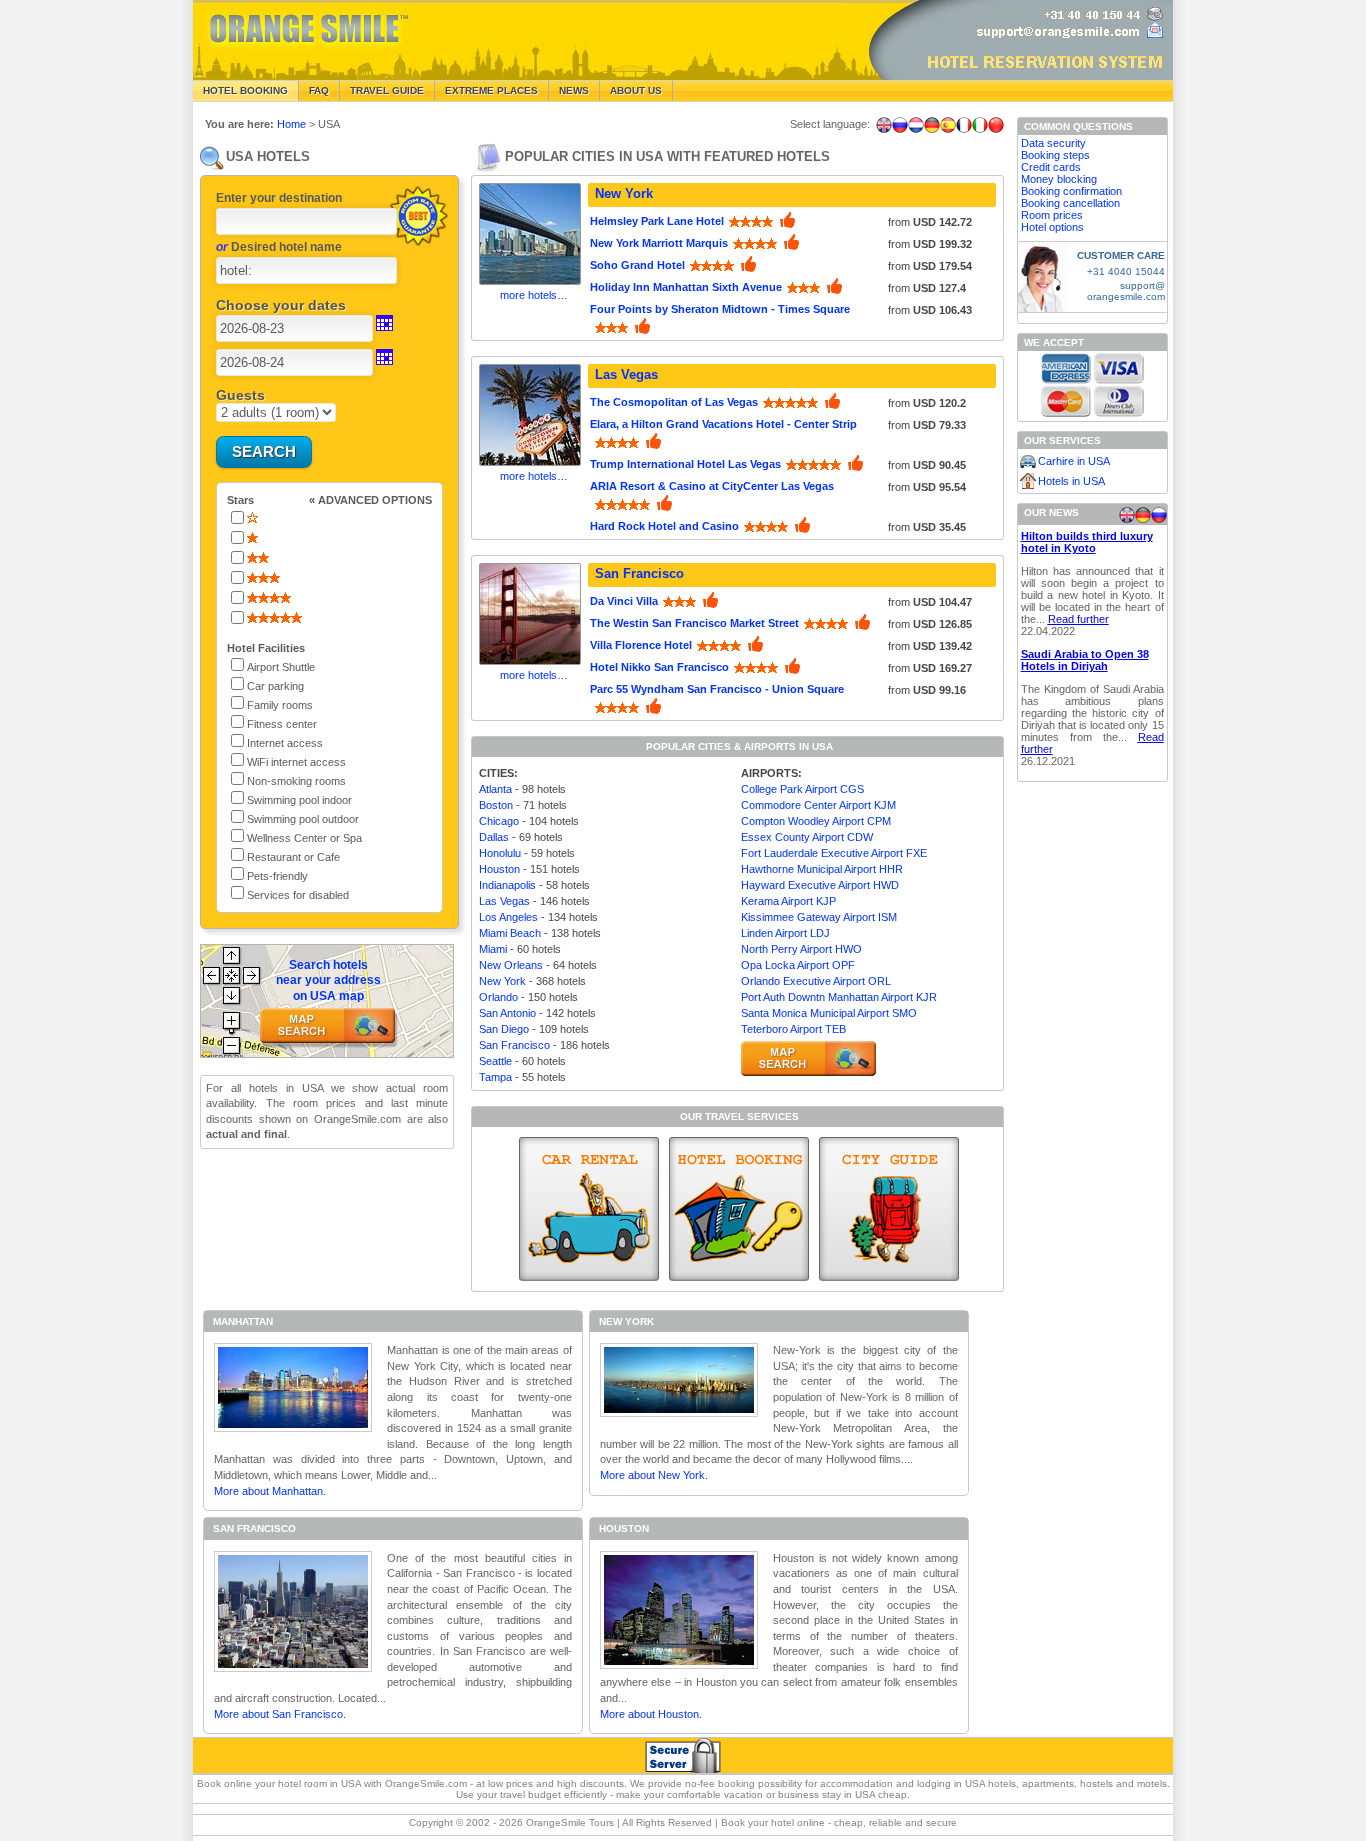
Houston (499, 869)
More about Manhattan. (270, 1491)
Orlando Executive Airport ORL (816, 981)
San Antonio (507, 1013)
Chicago (499, 821)
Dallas (494, 837)
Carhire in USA (1074, 461)
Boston (496, 805)
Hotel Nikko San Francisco (659, 667)
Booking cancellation (1070, 203)
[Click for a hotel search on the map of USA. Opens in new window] (808, 1058)
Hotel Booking (245, 90)
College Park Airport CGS (802, 789)
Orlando (498, 997)
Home (291, 124)
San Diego (504, 1029)
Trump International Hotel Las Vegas (685, 464)
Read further (1078, 619)
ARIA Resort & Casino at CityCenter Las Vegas (712, 486)
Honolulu (500, 853)
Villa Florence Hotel (641, 645)
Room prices (1052, 215)
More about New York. (654, 1475)
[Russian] (900, 125)
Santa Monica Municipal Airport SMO (829, 1013)
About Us (636, 90)
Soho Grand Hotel (637, 265)
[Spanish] (948, 125)
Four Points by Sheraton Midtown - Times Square (720, 309)
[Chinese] (996, 125)
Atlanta (495, 789)
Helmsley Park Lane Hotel (657, 221)
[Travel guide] (889, 1209)
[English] (884, 125)
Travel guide (387, 90)
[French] (964, 125)
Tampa (495, 1077)
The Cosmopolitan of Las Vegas (674, 402)
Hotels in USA (1071, 481)
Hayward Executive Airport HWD (820, 885)
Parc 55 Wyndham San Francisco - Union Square (717, 689)
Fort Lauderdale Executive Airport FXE (834, 853)
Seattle (495, 1061)
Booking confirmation (1071, 191)
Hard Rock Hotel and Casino (664, 526)
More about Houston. (651, 1714)
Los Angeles (508, 917)
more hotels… (534, 295)
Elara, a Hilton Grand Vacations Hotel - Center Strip (723, 424)
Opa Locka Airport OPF (798, 965)
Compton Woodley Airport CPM (816, 821)
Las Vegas (626, 374)
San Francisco (639, 573)
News (574, 90)
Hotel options (1052, 227)
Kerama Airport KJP (788, 901)
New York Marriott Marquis (659, 243)
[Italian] (980, 125)
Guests (240, 395)
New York (624, 193)
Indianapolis (507, 885)
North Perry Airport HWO (801, 949)
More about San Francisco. (280, 1714)
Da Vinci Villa (624, 601)
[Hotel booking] (739, 1209)
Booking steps (1055, 155)
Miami (493, 949)
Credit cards (1051, 167)
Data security (1053, 143)
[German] (932, 125)
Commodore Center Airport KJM (818, 805)
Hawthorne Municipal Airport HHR (822, 869)
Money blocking (1059, 179)
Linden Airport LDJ (785, 933)
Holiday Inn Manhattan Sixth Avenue (686, 287)
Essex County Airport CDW (807, 837)
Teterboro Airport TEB (793, 1029)
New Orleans (511, 965)
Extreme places (491, 90)
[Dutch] (916, 125)
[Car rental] (589, 1209)
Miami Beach (510, 933)
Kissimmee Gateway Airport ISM (819, 917)
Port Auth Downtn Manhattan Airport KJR (839, 997)
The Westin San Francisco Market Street (694, 623)
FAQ (319, 90)
